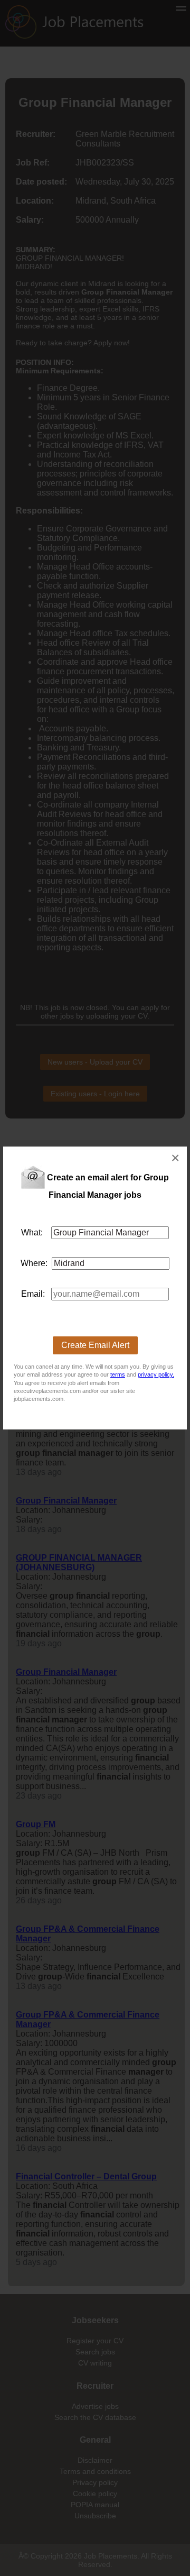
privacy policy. (156, 1374)
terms (118, 1374)
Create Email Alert (95, 1345)
